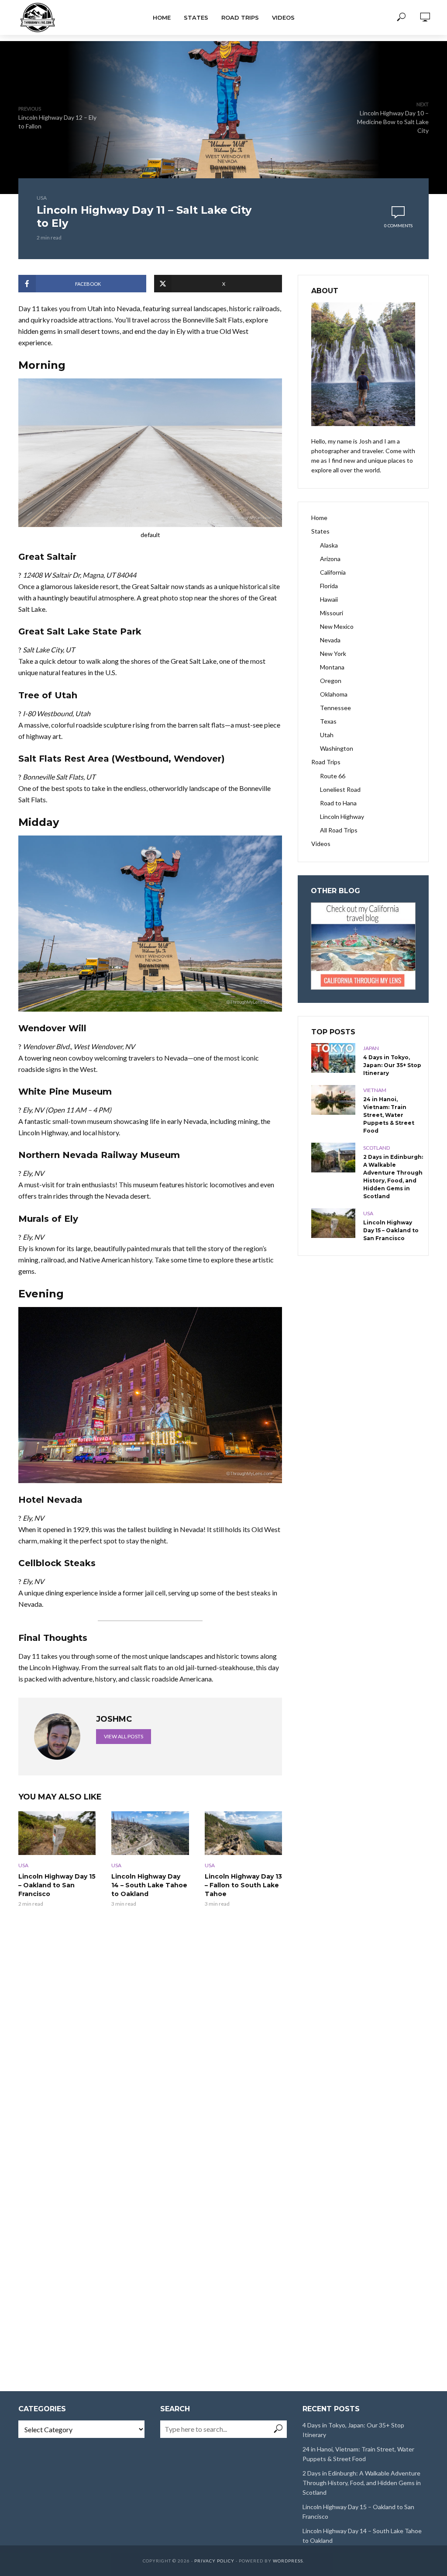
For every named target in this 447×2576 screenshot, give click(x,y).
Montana (332, 667)
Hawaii (329, 599)
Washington (337, 748)
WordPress (288, 2561)
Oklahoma (334, 694)
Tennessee (335, 708)
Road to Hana (338, 803)
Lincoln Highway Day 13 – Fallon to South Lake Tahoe (243, 1885)
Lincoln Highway (342, 816)
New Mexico (337, 626)
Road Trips (240, 17)
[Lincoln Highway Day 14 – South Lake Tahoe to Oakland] (150, 1833)
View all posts (124, 1736)
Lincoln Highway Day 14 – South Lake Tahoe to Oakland (149, 1885)
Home (162, 17)
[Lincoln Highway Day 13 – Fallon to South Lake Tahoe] (243, 1833)
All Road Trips (339, 830)
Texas (328, 721)
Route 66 (333, 776)
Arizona (330, 559)
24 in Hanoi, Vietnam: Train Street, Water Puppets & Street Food (389, 1115)
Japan (371, 1048)
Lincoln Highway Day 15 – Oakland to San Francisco (57, 1885)
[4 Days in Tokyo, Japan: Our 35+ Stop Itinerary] (333, 1058)
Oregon (331, 681)
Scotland (377, 1148)
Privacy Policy (214, 2561)
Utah (327, 735)
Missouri (332, 613)
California (333, 572)
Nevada (330, 640)
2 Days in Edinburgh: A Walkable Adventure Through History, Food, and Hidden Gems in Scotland (393, 1177)
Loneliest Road (340, 789)
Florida (329, 586)
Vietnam (375, 1090)
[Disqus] (150, 2036)
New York (333, 654)
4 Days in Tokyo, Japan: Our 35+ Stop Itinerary (392, 1065)
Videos (283, 17)
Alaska (329, 545)
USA (42, 198)
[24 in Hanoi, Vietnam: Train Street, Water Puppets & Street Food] (333, 1100)
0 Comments (398, 225)
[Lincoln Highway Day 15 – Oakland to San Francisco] (57, 1833)
